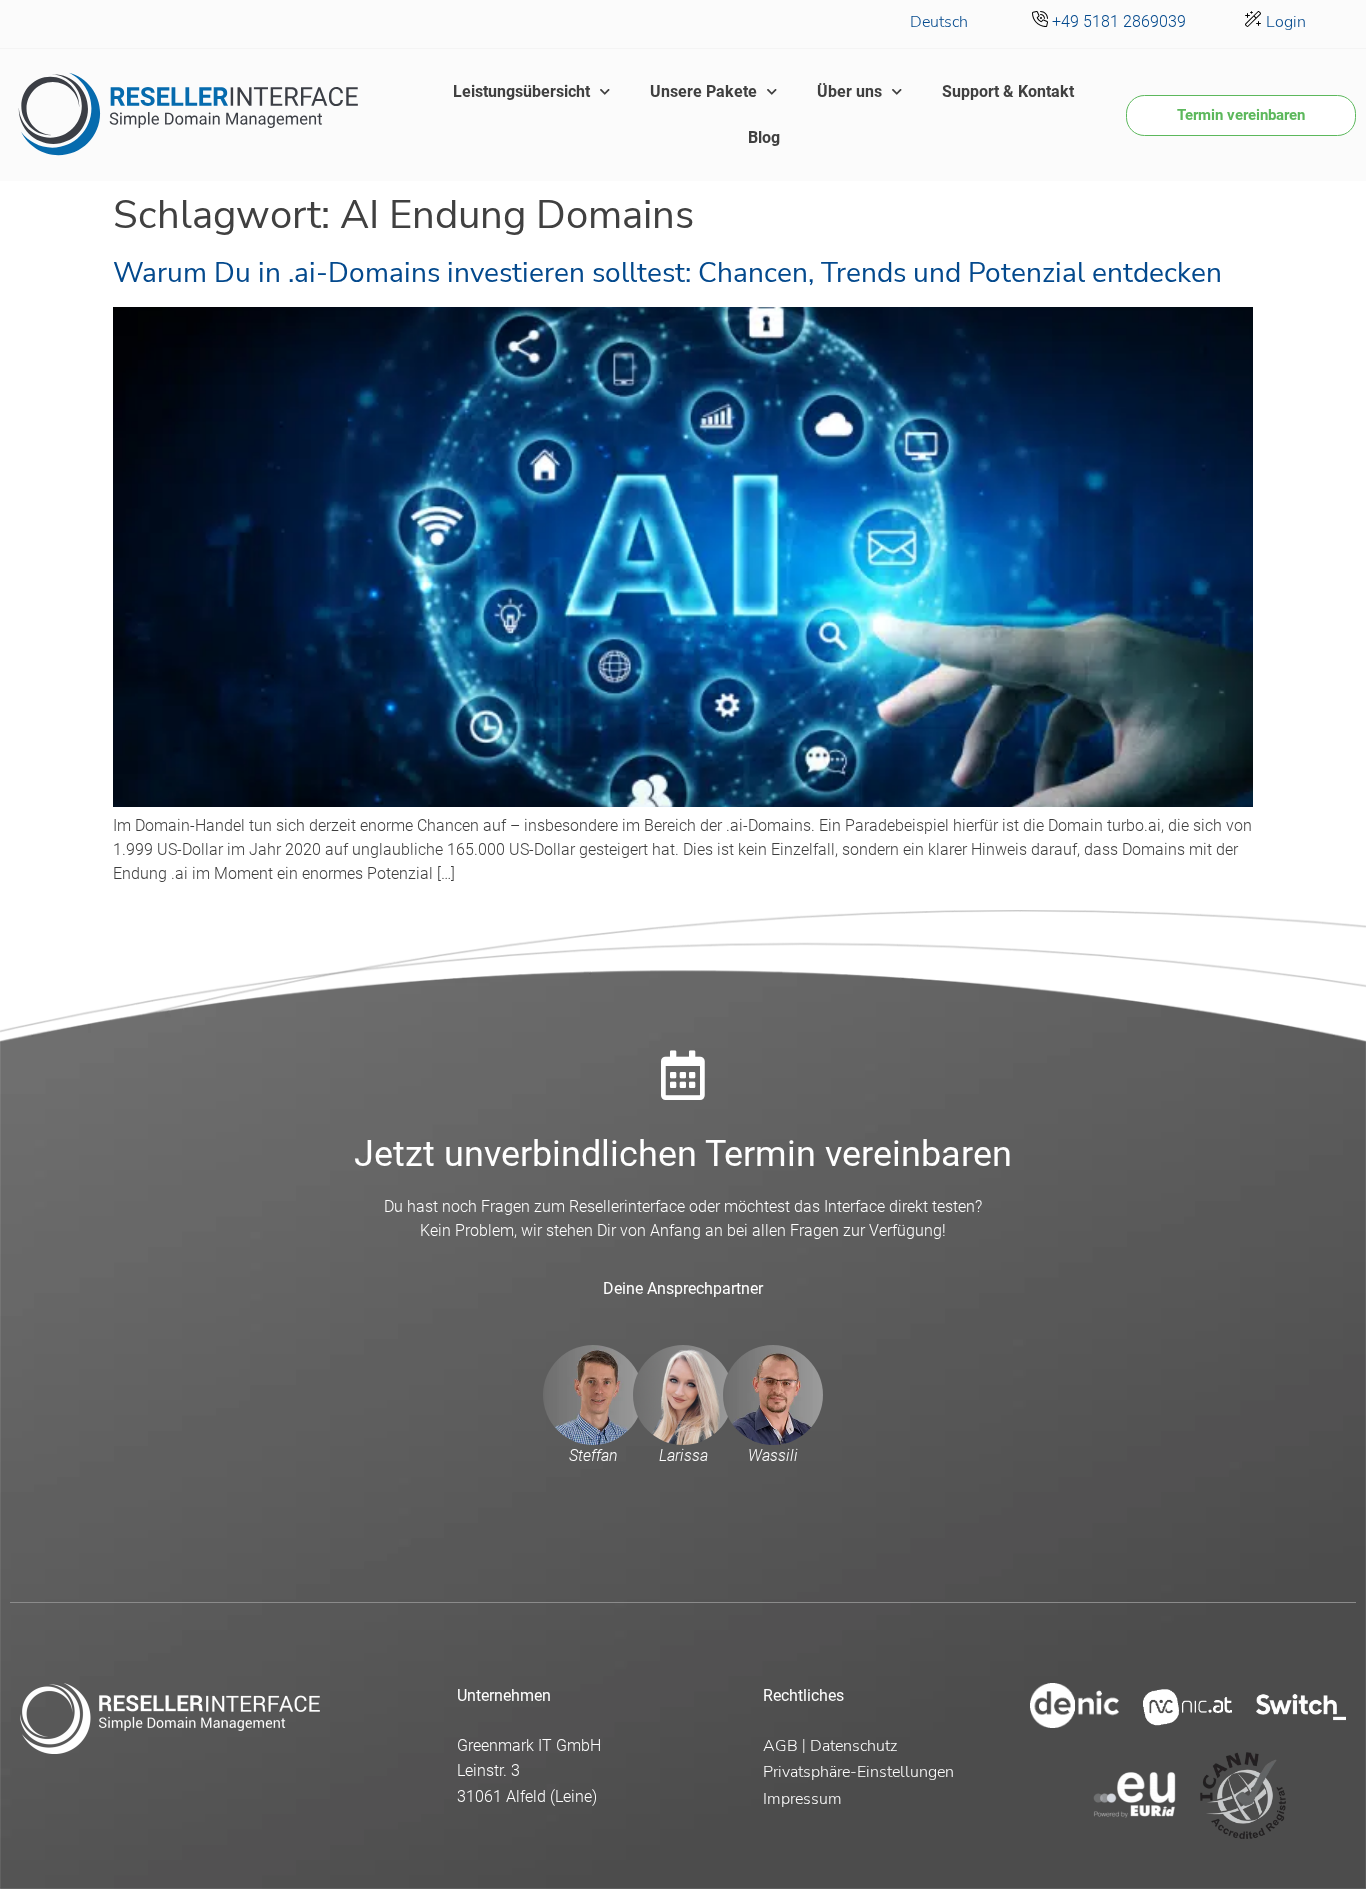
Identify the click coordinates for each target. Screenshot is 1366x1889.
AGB (780, 1746)
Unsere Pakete (703, 91)
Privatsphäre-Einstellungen (858, 1772)
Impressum (802, 1799)
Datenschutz (853, 1746)
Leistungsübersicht (521, 91)
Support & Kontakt (1008, 91)
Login (1284, 22)
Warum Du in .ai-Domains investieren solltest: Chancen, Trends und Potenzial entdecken (667, 273)
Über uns (849, 91)
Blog (764, 137)
